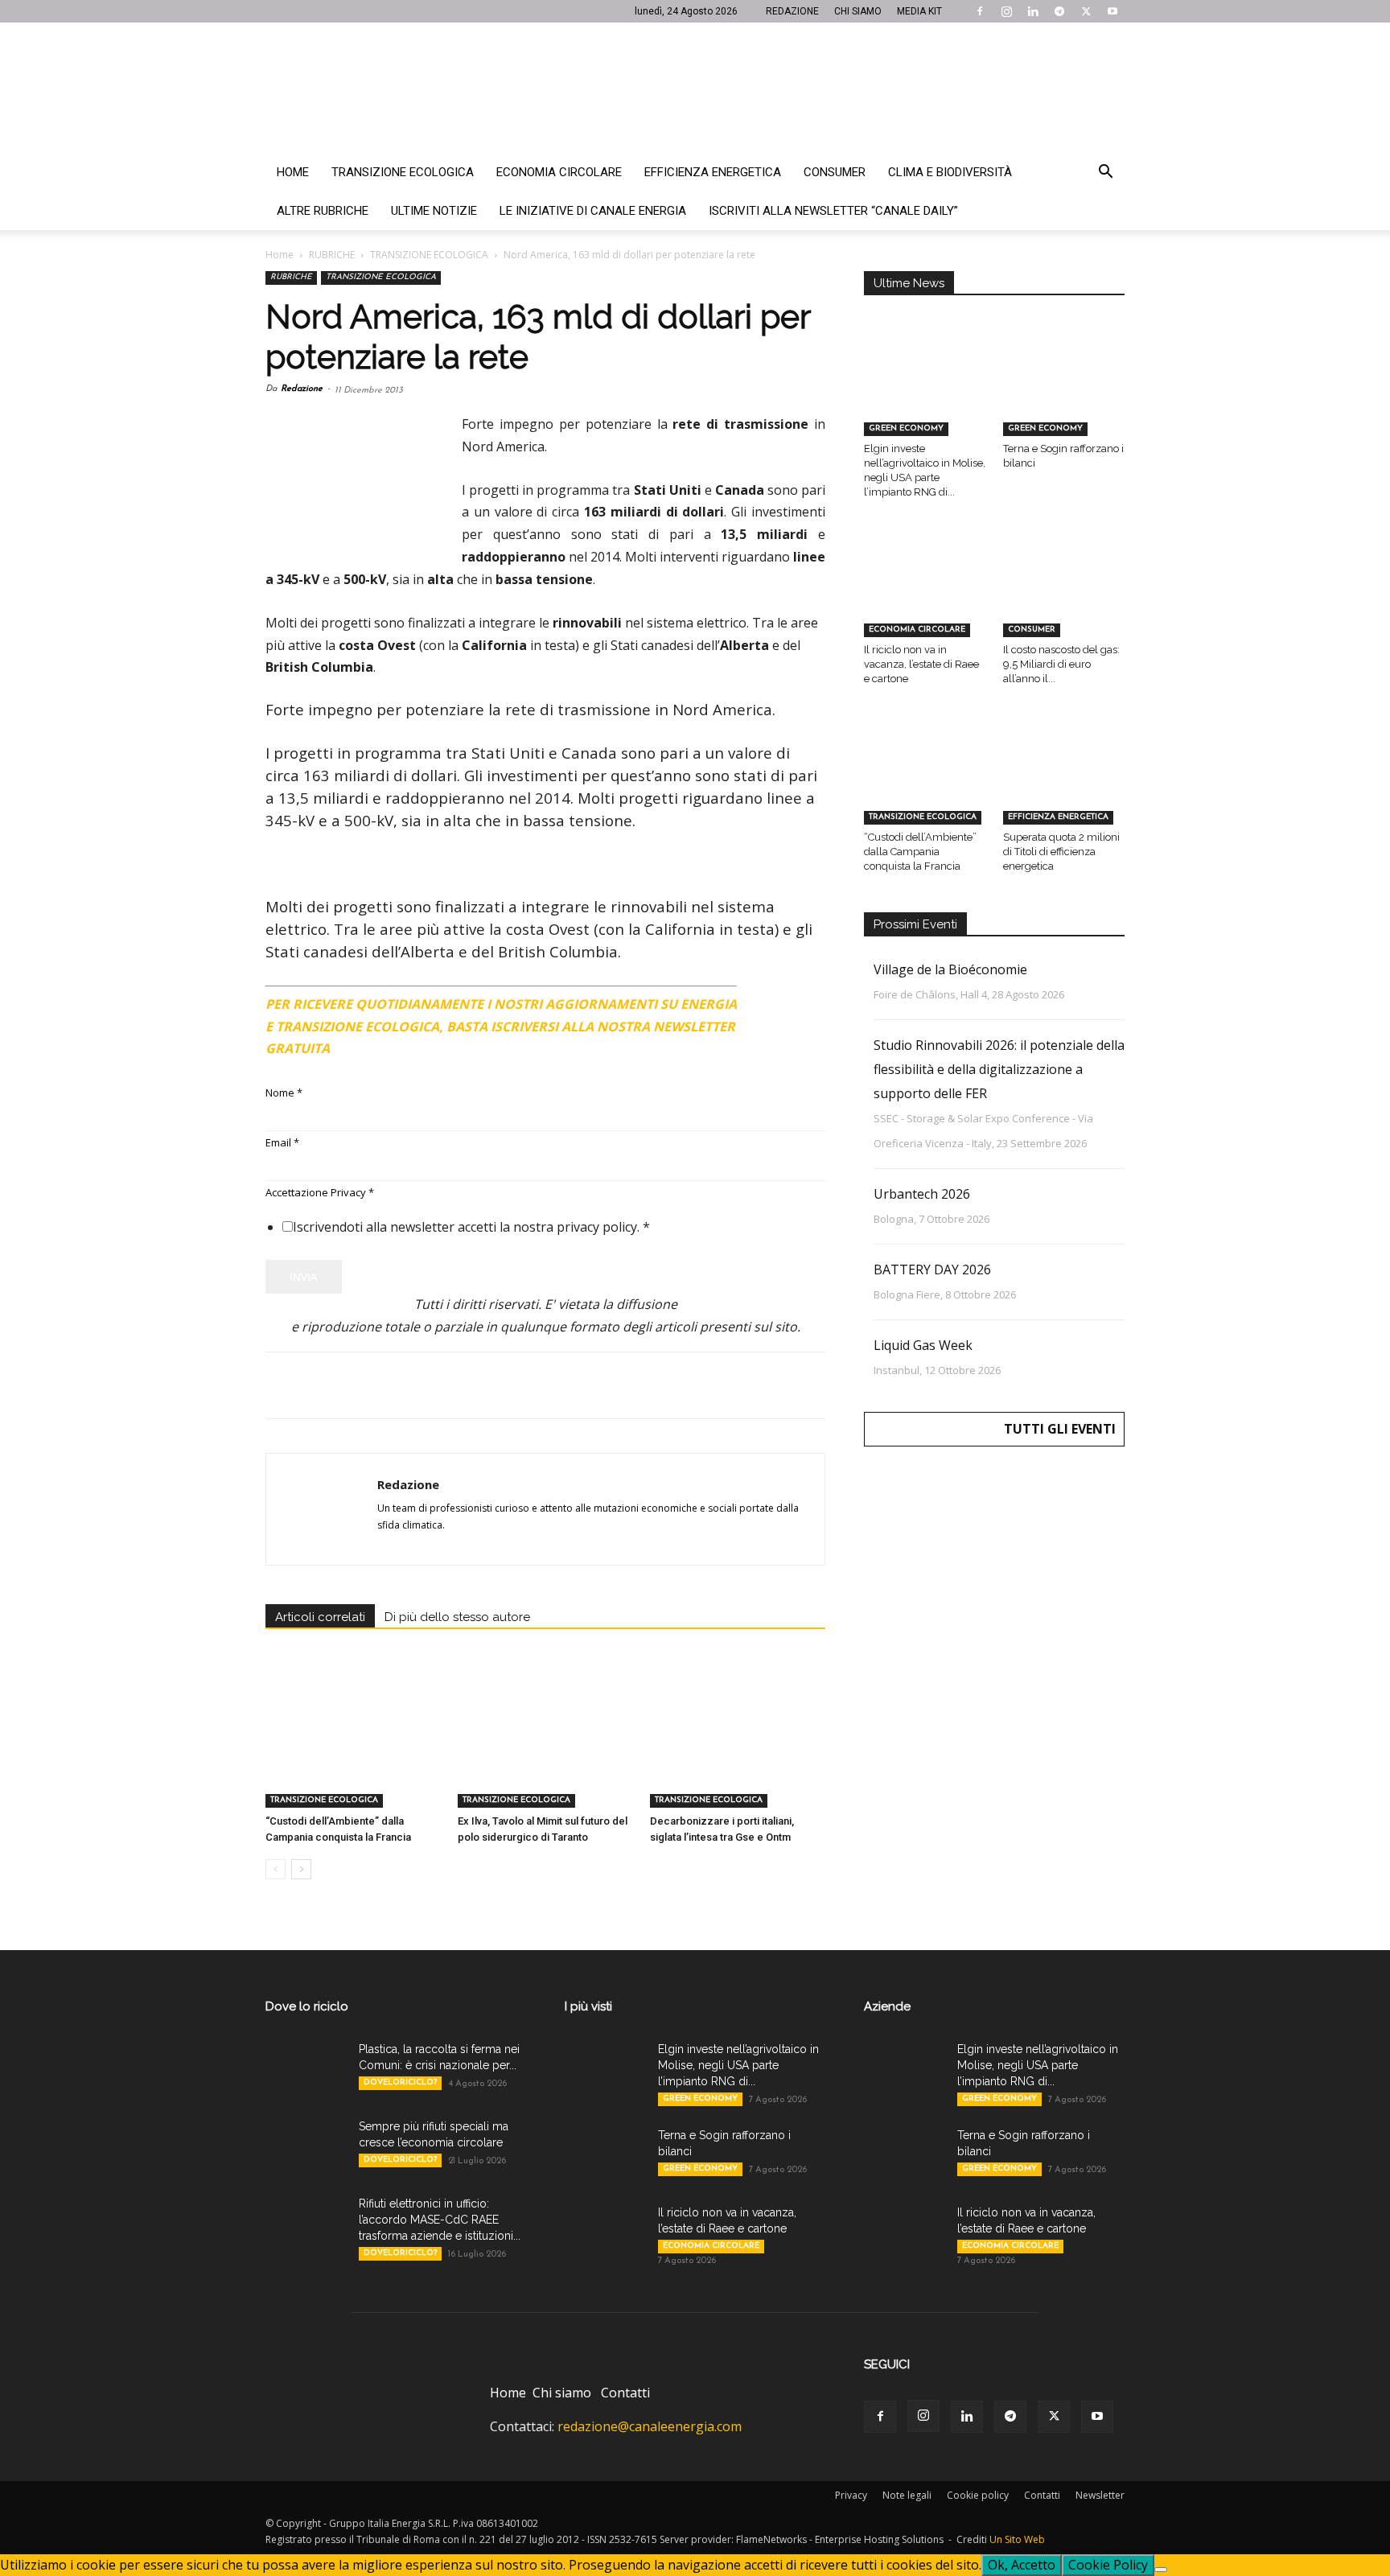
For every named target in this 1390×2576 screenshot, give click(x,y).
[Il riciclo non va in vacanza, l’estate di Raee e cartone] (925, 595)
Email (282, 1142)
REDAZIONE (792, 11)
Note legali (907, 2495)
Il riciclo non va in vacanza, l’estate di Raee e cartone (921, 664)
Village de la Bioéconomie (950, 969)
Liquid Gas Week (923, 1345)
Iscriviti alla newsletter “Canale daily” (833, 211)
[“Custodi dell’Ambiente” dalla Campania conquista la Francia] (353, 1747)
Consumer (835, 172)
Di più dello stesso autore (457, 1617)
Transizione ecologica (403, 172)
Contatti (625, 2393)
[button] (1105, 173)
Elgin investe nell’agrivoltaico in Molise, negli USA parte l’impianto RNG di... (738, 2065)
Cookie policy (978, 2495)
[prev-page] (276, 1869)
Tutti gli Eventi (1060, 1429)
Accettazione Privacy (320, 1192)
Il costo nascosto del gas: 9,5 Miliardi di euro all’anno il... (1061, 664)
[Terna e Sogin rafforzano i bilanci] (1064, 394)
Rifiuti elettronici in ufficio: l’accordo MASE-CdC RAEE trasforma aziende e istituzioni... (440, 2220)
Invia (304, 1277)
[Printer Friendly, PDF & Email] (781, 998)
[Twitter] (1086, 11)
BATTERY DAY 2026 (932, 1269)
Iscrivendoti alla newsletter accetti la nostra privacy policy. (471, 1227)
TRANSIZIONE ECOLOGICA (429, 255)
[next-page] (301, 1869)
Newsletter (1100, 2495)
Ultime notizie (434, 211)
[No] (1161, 2570)
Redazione (302, 389)
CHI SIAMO (858, 11)
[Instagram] (1006, 11)
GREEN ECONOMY (906, 428)
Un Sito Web (1017, 2539)
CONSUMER (1032, 630)
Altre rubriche (323, 211)
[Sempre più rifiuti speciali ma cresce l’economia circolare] (306, 2146)
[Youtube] (1112, 11)
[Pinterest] (356, 1385)
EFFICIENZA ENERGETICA (1058, 817)
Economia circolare (559, 172)
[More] (541, 1385)
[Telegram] (1059, 11)
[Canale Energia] (695, 88)
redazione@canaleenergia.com (650, 2426)
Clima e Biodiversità (950, 172)
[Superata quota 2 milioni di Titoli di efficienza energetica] (1064, 782)
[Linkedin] (1033, 11)
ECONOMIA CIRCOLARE (917, 630)
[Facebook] (980, 11)
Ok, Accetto (1022, 2565)
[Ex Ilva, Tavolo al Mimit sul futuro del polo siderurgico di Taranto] (545, 1747)
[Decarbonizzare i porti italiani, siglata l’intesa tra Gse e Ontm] (738, 1747)
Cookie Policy (1108, 2565)
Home (293, 172)
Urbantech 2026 (922, 1194)
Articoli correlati (320, 1617)
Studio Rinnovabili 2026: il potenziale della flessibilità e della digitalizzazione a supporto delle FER (999, 1069)
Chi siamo (562, 2393)
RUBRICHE (332, 255)
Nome (284, 1093)
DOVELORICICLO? (400, 2082)
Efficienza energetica (713, 172)
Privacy (851, 2495)
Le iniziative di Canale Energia (593, 211)
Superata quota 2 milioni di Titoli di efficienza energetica (1061, 852)
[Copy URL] (504, 1385)
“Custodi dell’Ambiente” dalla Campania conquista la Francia (920, 852)
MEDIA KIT (919, 11)
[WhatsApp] (393, 1385)
